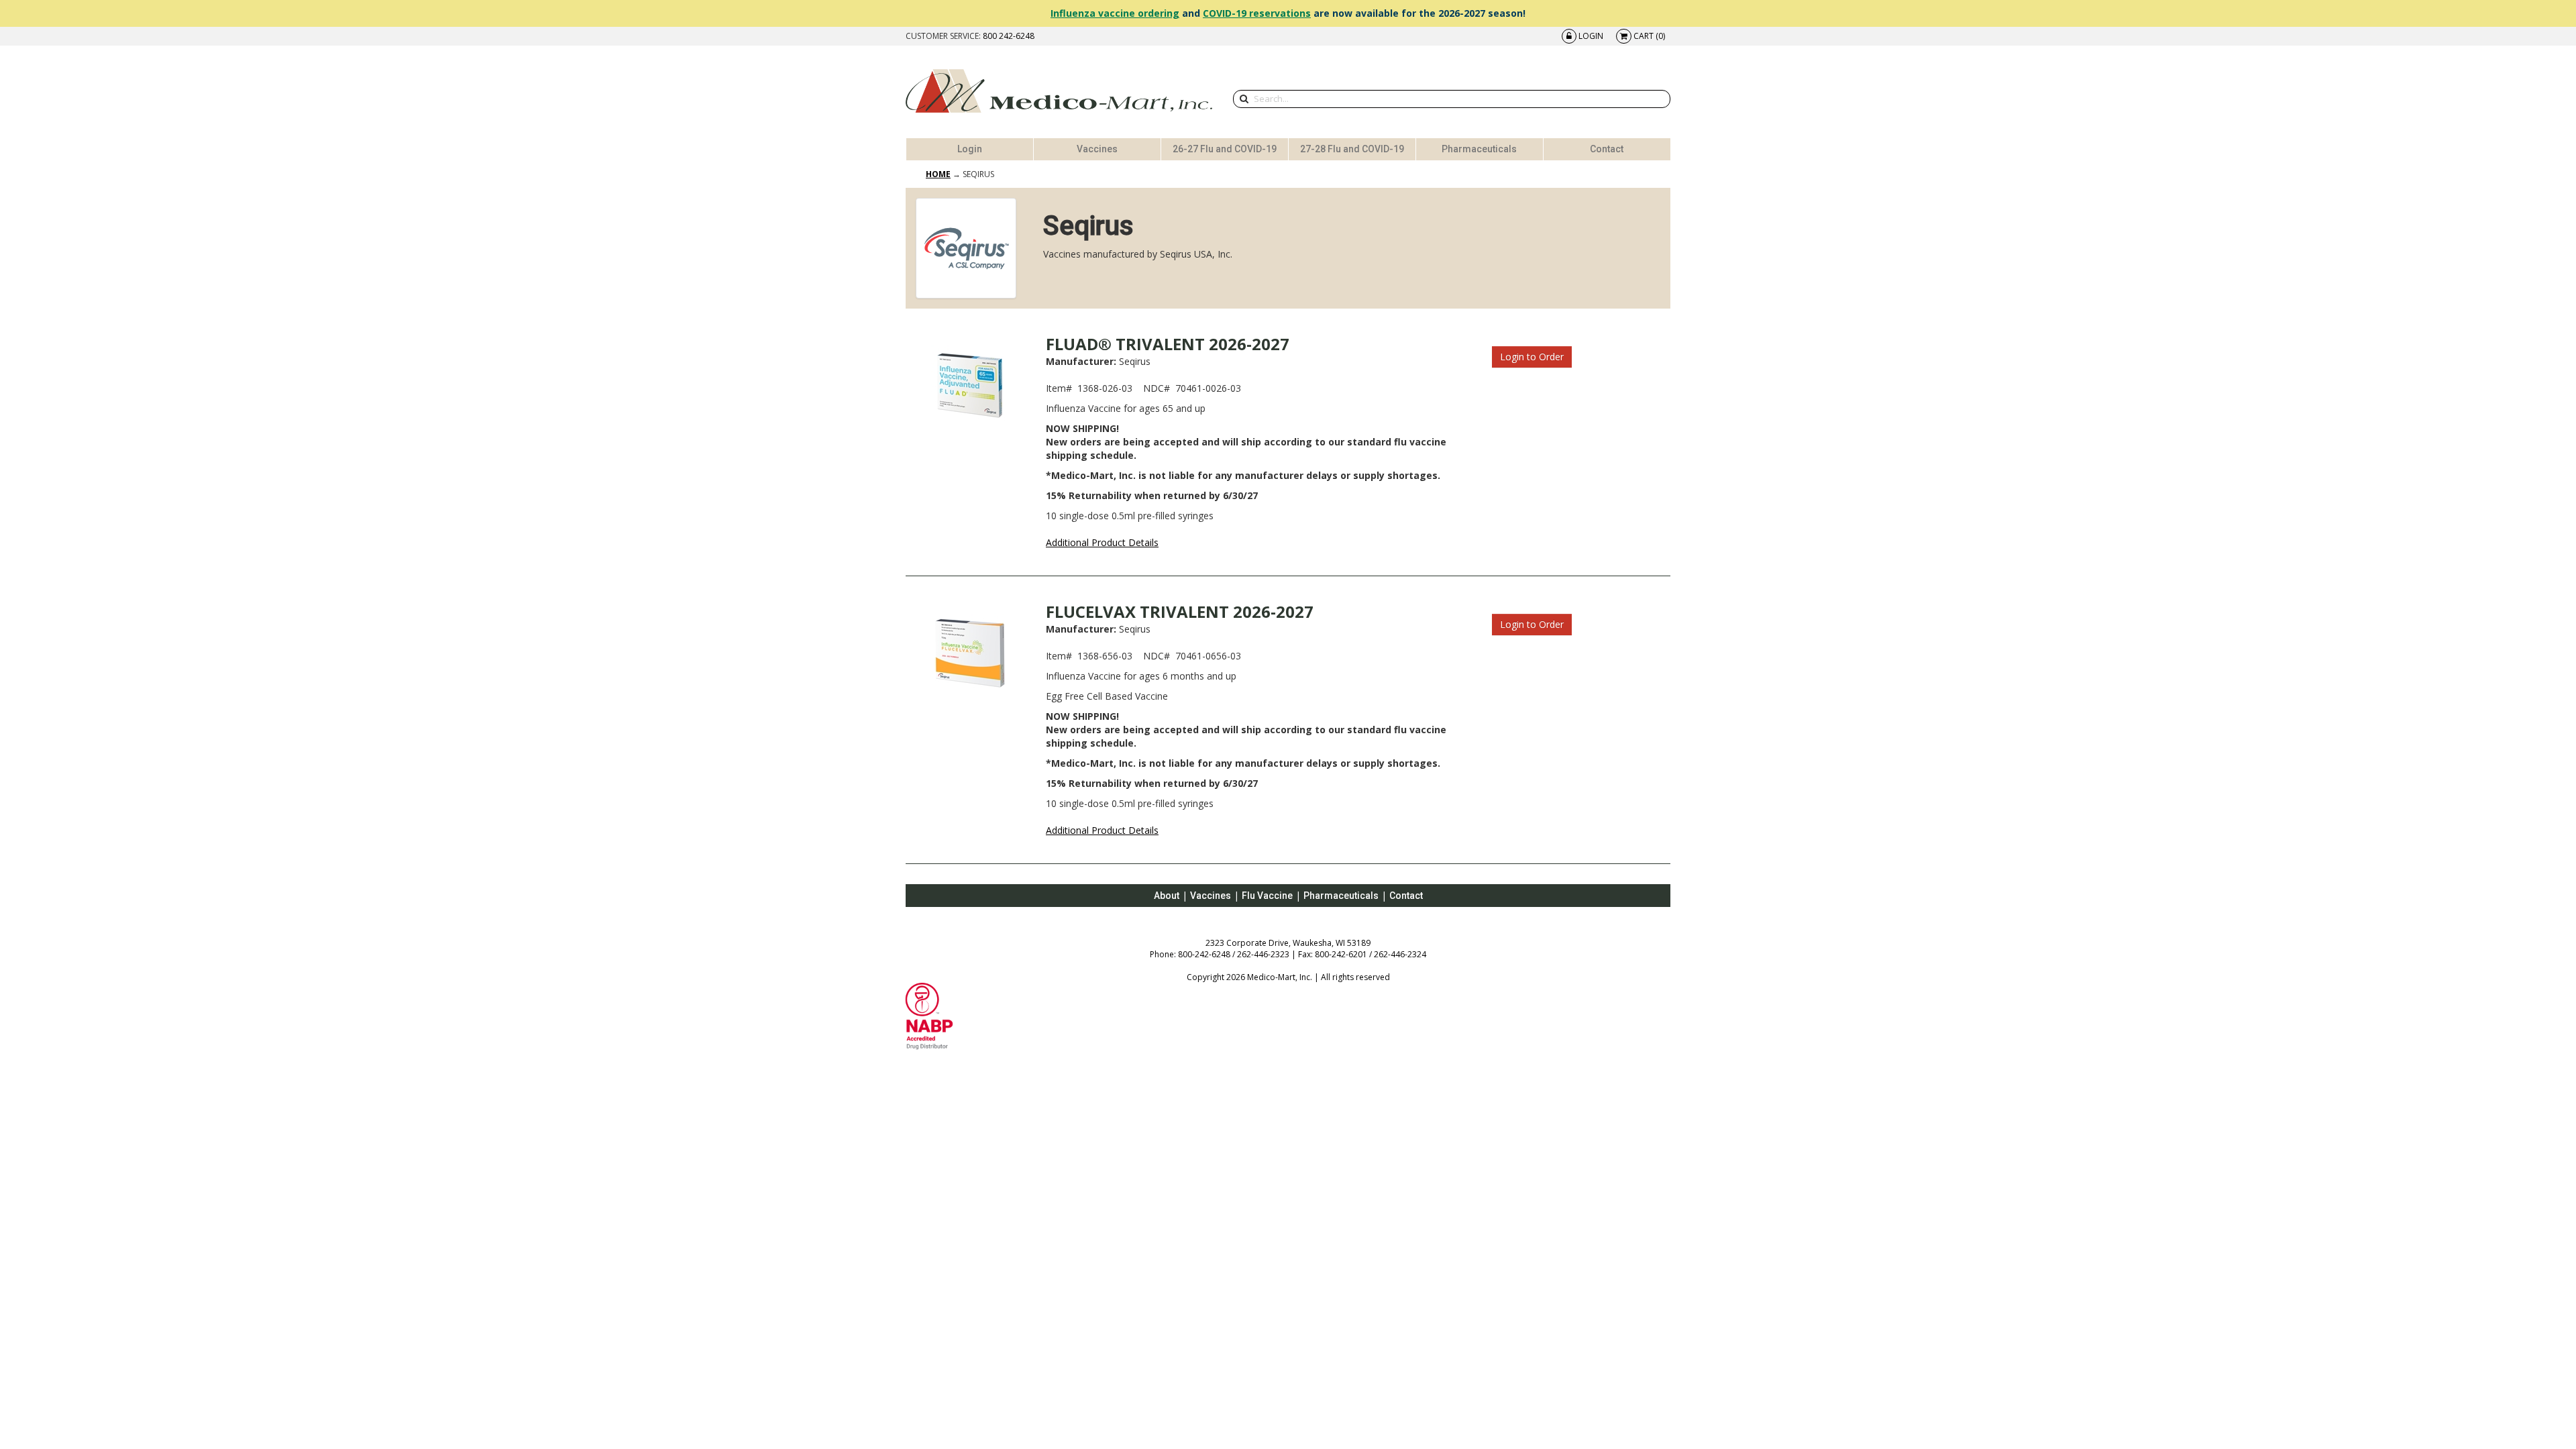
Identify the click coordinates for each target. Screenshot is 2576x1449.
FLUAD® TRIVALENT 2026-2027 (1168, 344)
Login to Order (1532, 357)
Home (938, 174)
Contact (1607, 149)
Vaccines (1097, 149)
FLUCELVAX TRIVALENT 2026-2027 (1180, 611)
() (1649, 36)
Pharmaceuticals (1479, 149)
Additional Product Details (1102, 542)
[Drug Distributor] (929, 1015)
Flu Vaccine (1267, 896)
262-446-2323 (1263, 954)
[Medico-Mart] (1059, 91)
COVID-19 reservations (1257, 13)
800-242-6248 (1204, 954)
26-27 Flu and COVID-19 (1225, 149)
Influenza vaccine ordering (1115, 13)
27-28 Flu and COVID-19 (1352, 149)
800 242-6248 (1009, 36)
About (1167, 896)
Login (970, 149)
